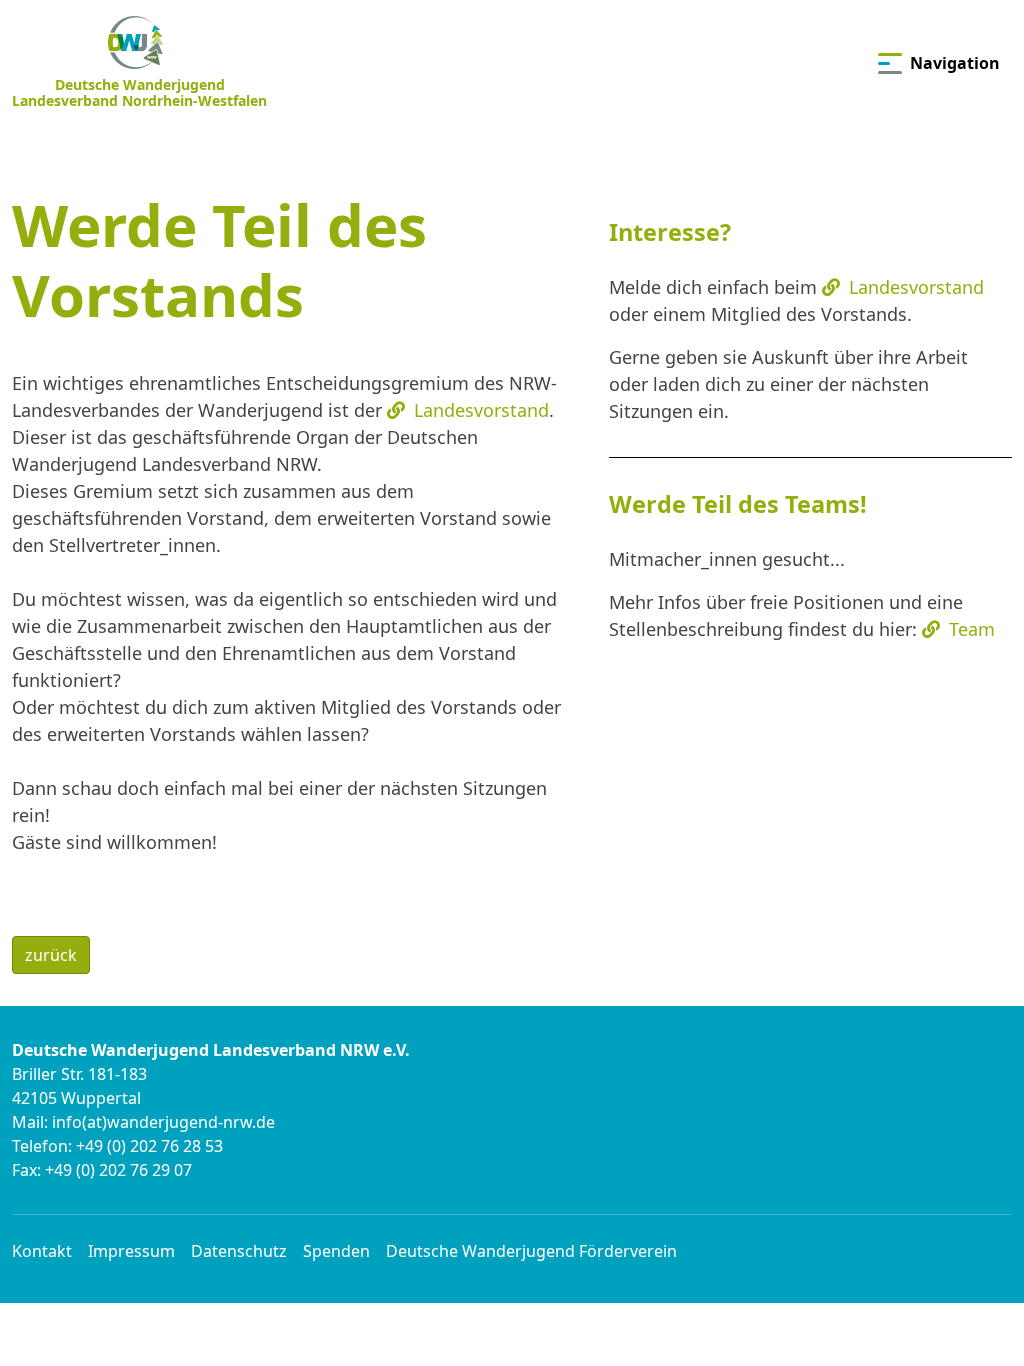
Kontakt (42, 1251)
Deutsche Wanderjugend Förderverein (531, 1251)
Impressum (131, 1251)
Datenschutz (239, 1251)
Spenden (336, 1251)
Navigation (955, 63)
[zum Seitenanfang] (976, 1317)
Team (972, 629)
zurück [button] (51, 955)
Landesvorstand (916, 287)
